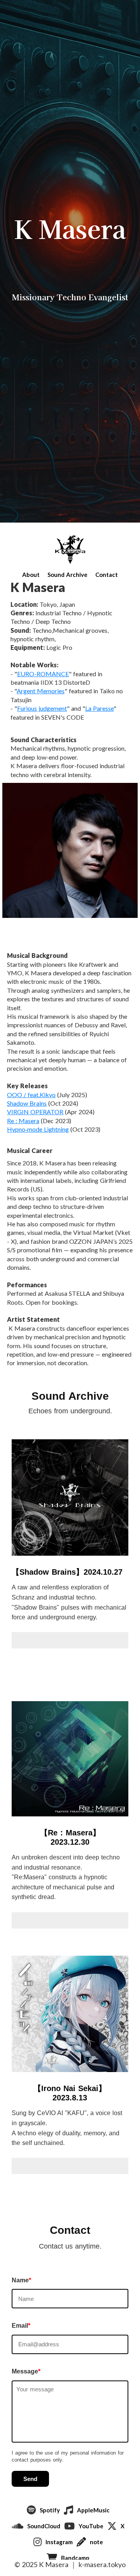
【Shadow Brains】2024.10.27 (67, 1572)
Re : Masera (23, 1121)
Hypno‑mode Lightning (38, 1129)
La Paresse (99, 708)
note (96, 2542)
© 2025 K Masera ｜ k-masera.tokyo (70, 2564)
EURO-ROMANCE (43, 674)
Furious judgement (42, 708)
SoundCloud (44, 2526)
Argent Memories (41, 691)
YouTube (91, 2526)
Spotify (50, 2510)
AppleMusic (93, 2510)
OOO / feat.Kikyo (31, 1095)
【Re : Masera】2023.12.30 (70, 1837)
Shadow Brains (27, 1103)
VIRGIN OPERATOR (35, 1112)
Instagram (59, 2542)
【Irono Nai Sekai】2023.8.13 (70, 2093)
